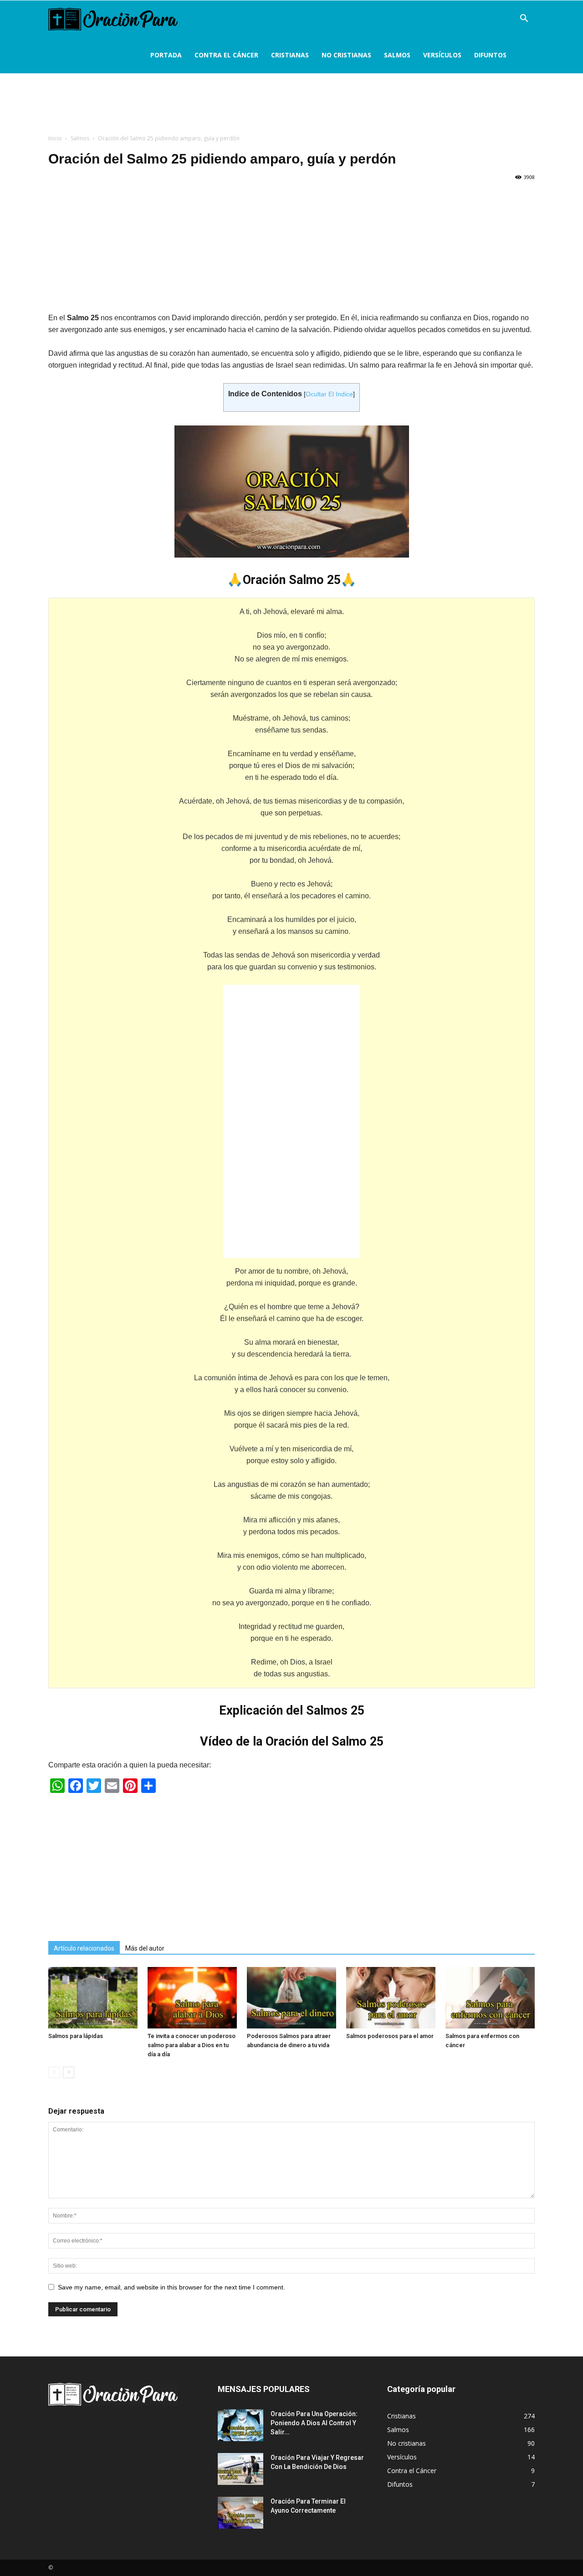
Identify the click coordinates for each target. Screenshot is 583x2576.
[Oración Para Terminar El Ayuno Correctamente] (240, 2513)
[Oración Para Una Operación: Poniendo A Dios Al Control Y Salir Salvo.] (240, 2425)
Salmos (397, 55)
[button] (524, 19)
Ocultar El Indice (329, 394)
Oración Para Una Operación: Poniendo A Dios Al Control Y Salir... (314, 2423)
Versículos (442, 55)
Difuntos (490, 55)
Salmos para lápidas (76, 2036)
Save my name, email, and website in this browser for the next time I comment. (171, 2287)
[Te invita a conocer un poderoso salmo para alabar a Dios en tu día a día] (192, 1998)
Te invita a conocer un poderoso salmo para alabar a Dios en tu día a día (192, 2045)
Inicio (55, 138)
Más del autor (145, 1948)
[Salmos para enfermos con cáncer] (490, 1998)
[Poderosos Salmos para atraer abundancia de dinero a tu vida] (291, 1998)
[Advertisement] (291, 107)
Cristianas (290, 55)
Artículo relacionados (84, 1948)
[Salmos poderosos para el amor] (391, 1998)
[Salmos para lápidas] (93, 1998)
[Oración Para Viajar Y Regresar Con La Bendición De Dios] (240, 2469)
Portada (166, 55)
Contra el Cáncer (226, 55)
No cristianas (346, 55)
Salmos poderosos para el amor (390, 2036)
